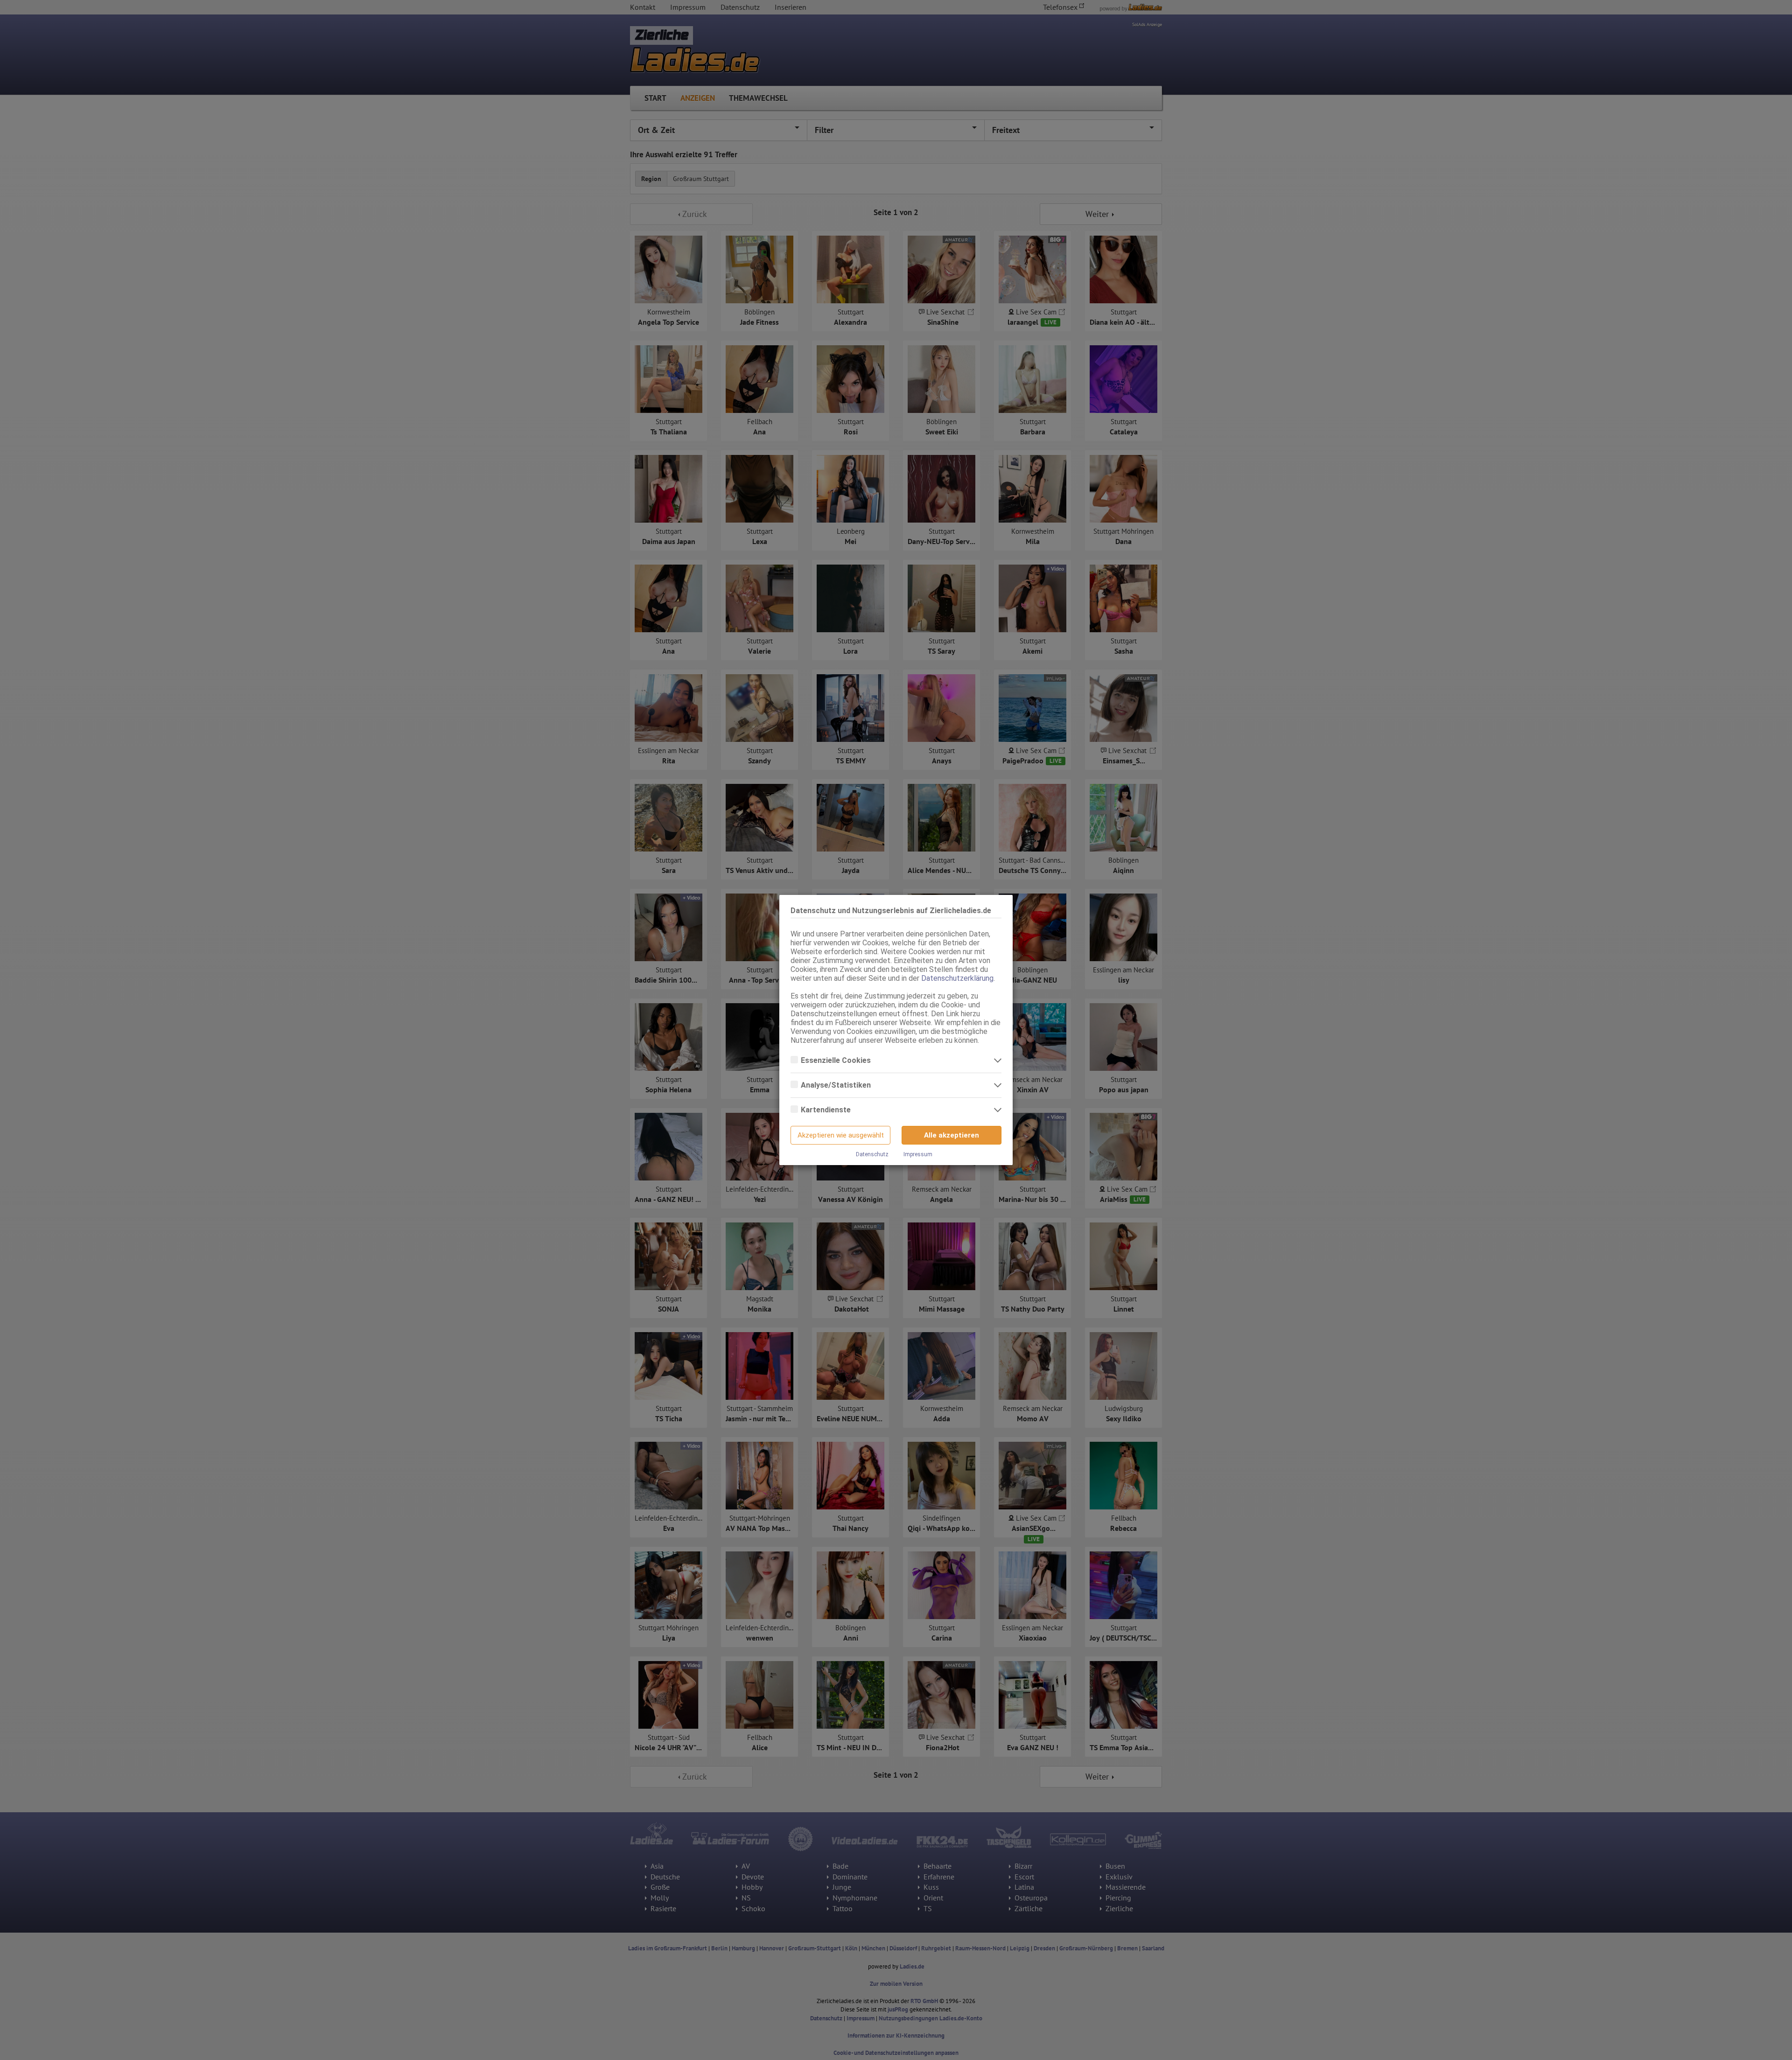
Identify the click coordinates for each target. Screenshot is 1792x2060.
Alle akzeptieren (952, 1135)
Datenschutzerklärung (957, 978)
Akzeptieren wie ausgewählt (841, 1135)
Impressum (918, 1154)
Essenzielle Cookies (837, 1060)
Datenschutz (872, 1154)
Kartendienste (827, 1110)
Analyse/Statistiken (837, 1085)
